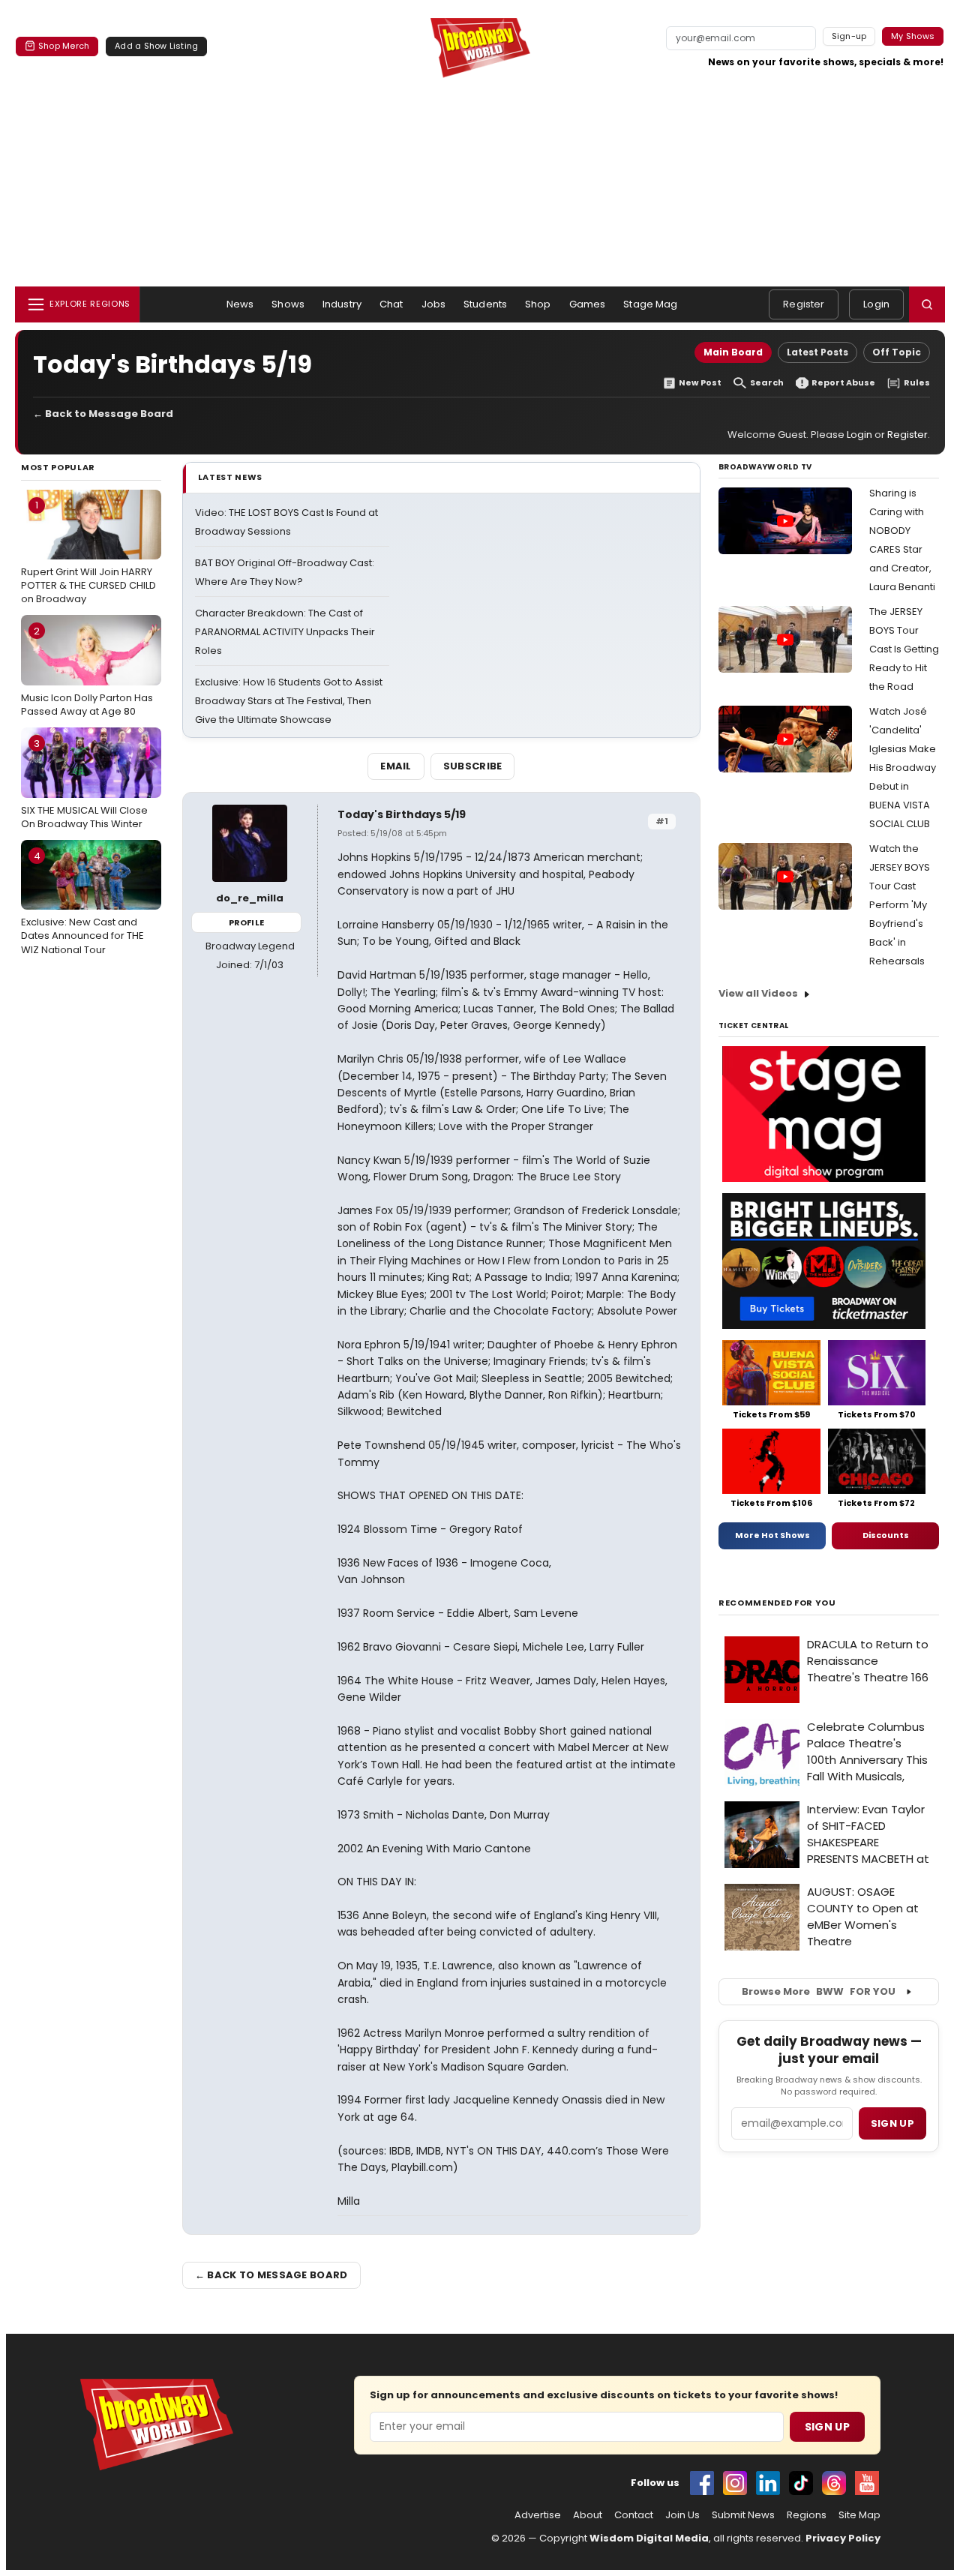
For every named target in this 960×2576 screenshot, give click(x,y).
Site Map (859, 2515)
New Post (700, 383)
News (240, 304)
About (588, 2515)
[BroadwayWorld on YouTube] (867, 2483)
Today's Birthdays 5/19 (402, 814)
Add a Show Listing (156, 46)
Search (767, 383)
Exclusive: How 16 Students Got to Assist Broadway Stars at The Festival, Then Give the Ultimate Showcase (289, 701)
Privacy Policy (843, 2538)
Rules (917, 383)
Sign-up (849, 36)
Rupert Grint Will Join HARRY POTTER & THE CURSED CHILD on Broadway (88, 552)
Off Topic (897, 352)
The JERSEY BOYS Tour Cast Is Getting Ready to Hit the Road (904, 649)
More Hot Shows (772, 1535)
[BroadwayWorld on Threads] (834, 2483)
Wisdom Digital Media (649, 2538)
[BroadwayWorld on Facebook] (702, 2483)
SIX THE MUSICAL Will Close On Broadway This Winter (84, 784)
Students (485, 304)
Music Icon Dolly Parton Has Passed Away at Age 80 (87, 671)
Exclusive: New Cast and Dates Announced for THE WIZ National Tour (82, 903)
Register (804, 304)
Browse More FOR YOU (819, 1991)
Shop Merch (64, 46)
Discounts (886, 1535)
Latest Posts (817, 352)
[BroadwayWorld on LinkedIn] (768, 2483)
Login (876, 304)
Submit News (743, 2515)
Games (588, 304)
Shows (288, 304)
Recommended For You (777, 1603)
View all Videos (758, 993)
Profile (246, 922)
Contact (634, 2515)
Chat (391, 304)
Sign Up (827, 2427)
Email (396, 766)
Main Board (733, 352)
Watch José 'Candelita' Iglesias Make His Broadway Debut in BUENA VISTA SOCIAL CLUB (903, 768)
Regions (807, 2515)
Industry (342, 304)
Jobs (434, 304)
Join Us (682, 2515)
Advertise (538, 2515)
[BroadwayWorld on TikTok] (801, 2483)
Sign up (892, 2123)
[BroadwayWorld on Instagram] (735, 2483)
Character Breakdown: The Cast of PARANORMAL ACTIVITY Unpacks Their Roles (285, 632)
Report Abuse (843, 383)
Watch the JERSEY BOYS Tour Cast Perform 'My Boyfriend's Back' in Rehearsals (900, 905)
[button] (927, 304)
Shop (538, 304)
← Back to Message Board (103, 414)
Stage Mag (650, 304)
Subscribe (473, 766)
